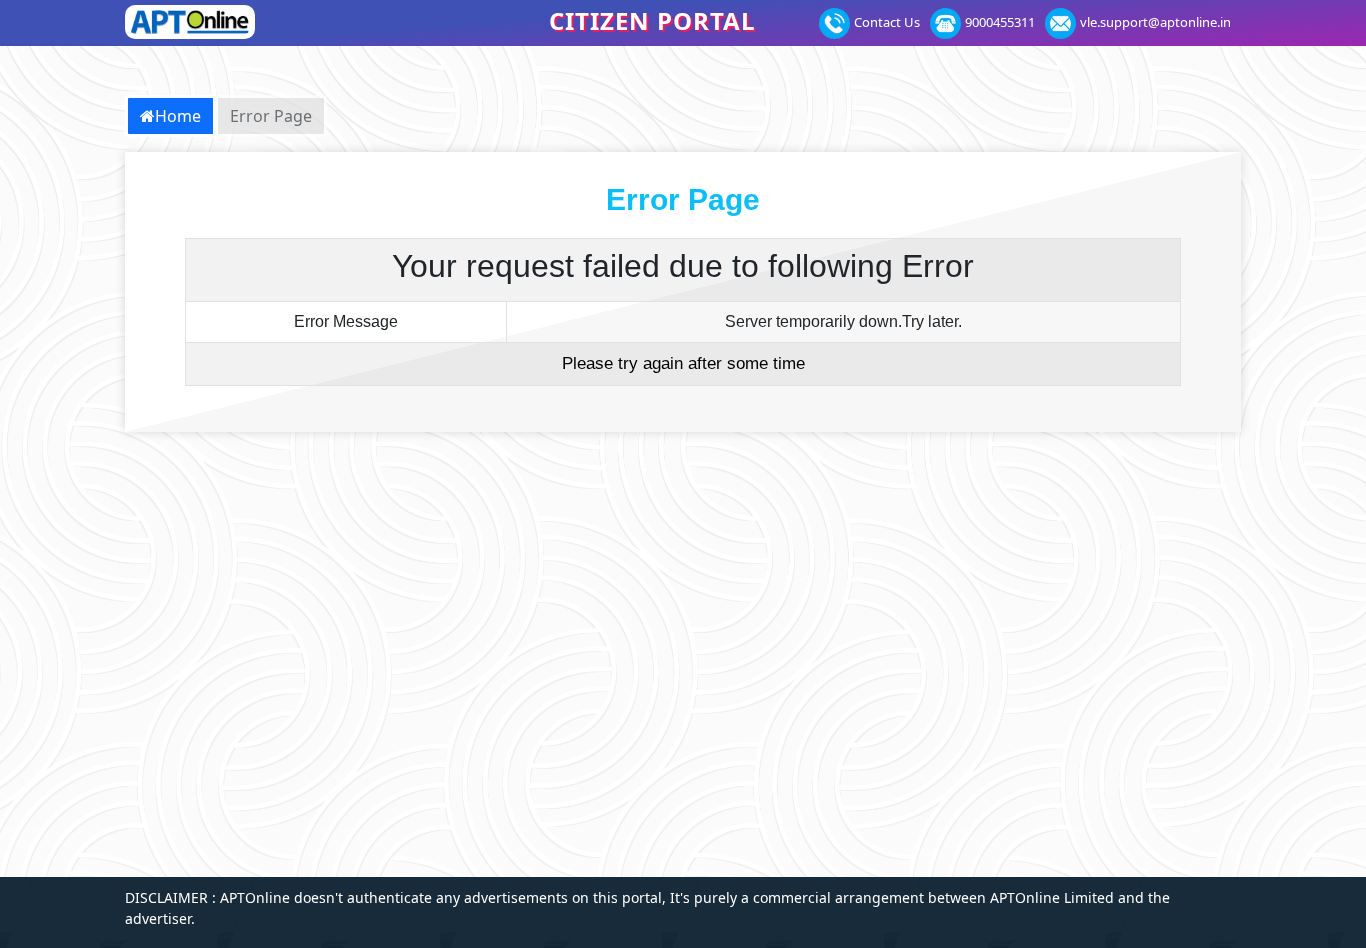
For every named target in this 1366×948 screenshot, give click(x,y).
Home (178, 116)
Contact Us (887, 22)
